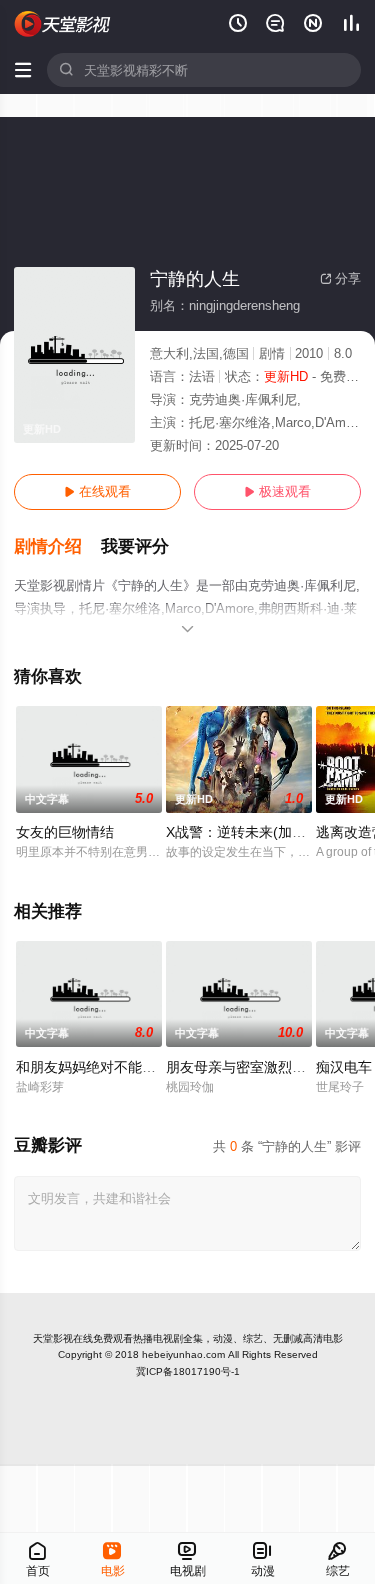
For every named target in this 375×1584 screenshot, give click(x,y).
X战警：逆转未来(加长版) (245, 832)
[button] (57, 547)
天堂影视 (53, 1338)
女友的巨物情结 (65, 832)
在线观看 (97, 491)
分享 (340, 278)
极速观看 (277, 491)
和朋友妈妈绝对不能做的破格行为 (121, 1067)
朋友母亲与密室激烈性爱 (243, 1067)
